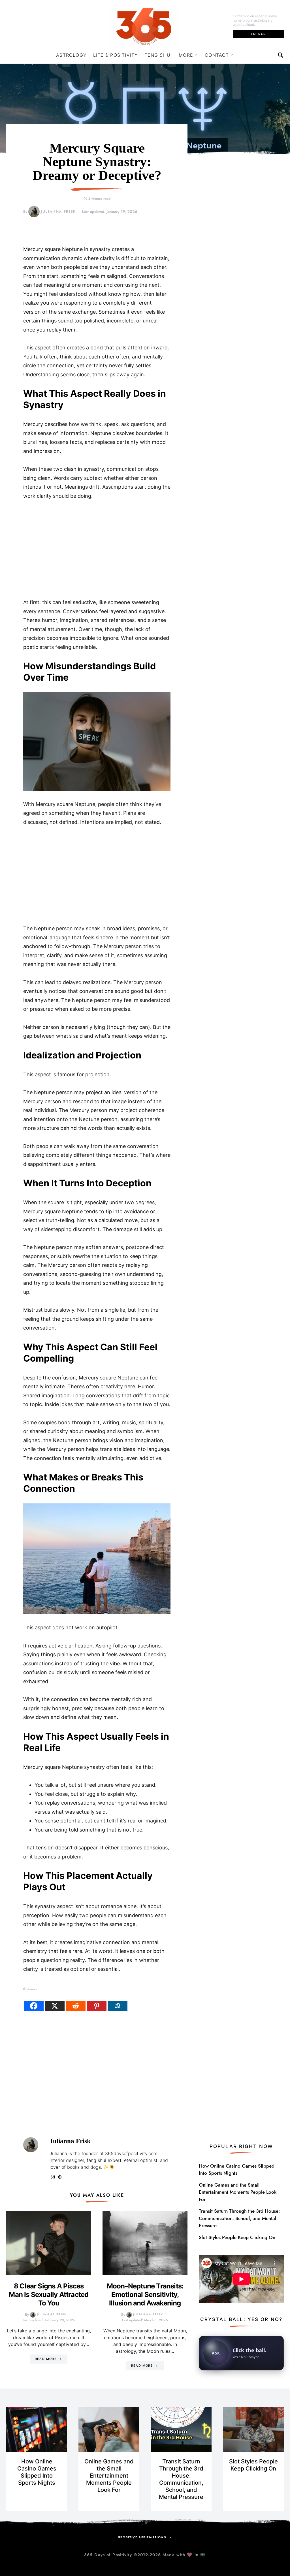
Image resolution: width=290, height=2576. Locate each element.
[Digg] (118, 2006)
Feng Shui (158, 55)
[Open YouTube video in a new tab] (241, 2278)
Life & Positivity (115, 55)
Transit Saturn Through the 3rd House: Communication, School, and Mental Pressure (239, 2218)
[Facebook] (34, 2006)
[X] (55, 2006)
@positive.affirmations (142, 2537)
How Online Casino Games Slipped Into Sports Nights (237, 2170)
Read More (46, 2359)
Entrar (258, 34)
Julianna (58, 2153)
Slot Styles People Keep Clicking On (237, 2237)
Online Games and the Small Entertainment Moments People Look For (238, 2192)
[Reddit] (76, 2006)
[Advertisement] (97, 549)
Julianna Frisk (58, 212)
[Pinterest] (97, 2006)
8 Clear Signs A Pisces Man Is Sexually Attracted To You (49, 2295)
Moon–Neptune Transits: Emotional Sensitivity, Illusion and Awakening (145, 2295)
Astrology (71, 55)
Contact (217, 55)
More (186, 55)
